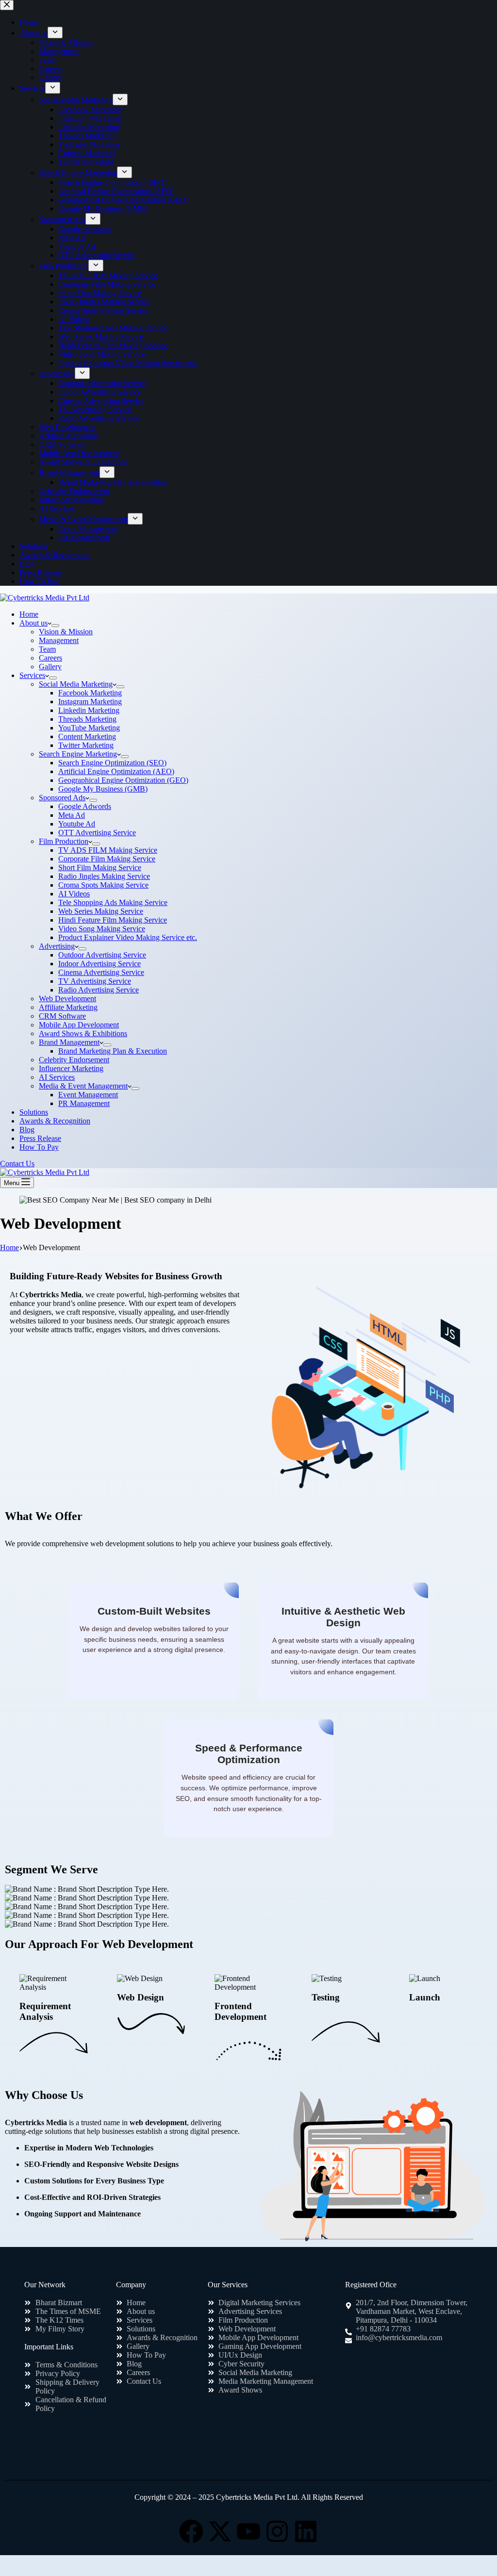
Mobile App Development (79, 1025)
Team (47, 649)
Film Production (64, 841)
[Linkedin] (306, 2531)
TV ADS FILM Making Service (108, 850)
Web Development (67, 999)
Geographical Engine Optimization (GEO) (123, 780)
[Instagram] (277, 2531)
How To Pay (39, 1147)
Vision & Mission (66, 632)
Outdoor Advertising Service (102, 955)
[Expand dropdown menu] (55, 626)
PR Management (84, 1103)
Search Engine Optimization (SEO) (112, 763)
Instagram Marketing (90, 702)
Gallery (50, 667)
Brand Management (69, 1042)
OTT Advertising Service (97, 833)
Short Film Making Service (100, 867)
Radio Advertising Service (99, 990)
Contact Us (17, 1164)
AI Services (57, 1077)
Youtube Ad (77, 824)
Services (32, 675)
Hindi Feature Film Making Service (113, 920)
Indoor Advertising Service (99, 964)
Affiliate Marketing (68, 1007)
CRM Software (62, 1016)
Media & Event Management (83, 1086)
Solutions (34, 1112)
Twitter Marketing (86, 745)
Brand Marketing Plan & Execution (113, 1051)
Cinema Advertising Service (101, 972)
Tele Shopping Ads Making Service (113, 902)
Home (29, 614)
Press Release (40, 1138)
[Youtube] (248, 2531)
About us (33, 623)
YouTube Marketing (89, 728)
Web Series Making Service (101, 911)
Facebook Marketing (90, 693)
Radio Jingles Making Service (104, 876)
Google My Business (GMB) (103, 789)
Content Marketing (87, 736)
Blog (27, 1130)
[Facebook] (191, 2531)
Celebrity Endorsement (74, 1060)
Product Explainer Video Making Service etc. (128, 937)
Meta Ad (72, 815)
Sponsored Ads (62, 798)
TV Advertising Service (95, 981)
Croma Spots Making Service (103, 885)
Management (59, 640)
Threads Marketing (87, 719)
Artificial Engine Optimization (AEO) (116, 771)
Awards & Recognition (55, 1121)
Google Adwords (85, 806)
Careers (50, 658)
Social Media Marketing (76, 684)
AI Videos (74, 894)
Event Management (88, 1095)
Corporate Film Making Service (107, 859)
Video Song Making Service (102, 929)
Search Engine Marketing (78, 754)
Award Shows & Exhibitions (83, 1033)
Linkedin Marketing (89, 710)
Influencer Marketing (71, 1068)
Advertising (57, 946)
